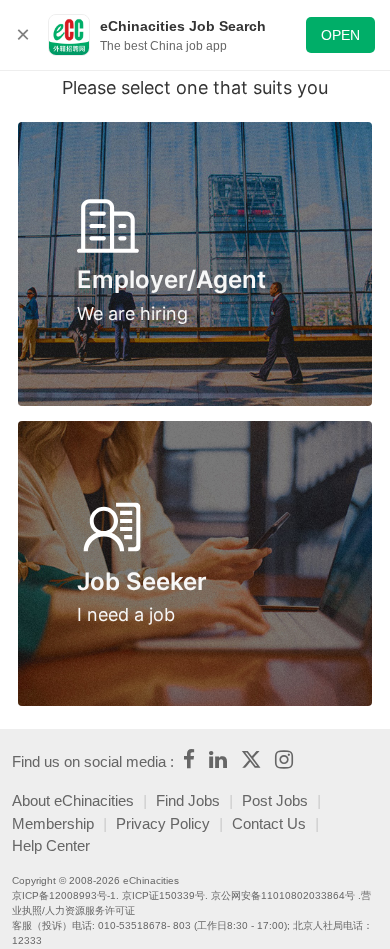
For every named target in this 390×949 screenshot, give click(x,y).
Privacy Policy (163, 823)
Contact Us (269, 823)
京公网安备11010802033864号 (283, 895)
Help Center (51, 845)
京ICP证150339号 (163, 895)
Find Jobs (188, 800)
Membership (53, 823)
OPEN (340, 35)
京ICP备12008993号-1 (64, 895)
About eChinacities (73, 800)
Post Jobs (275, 800)
